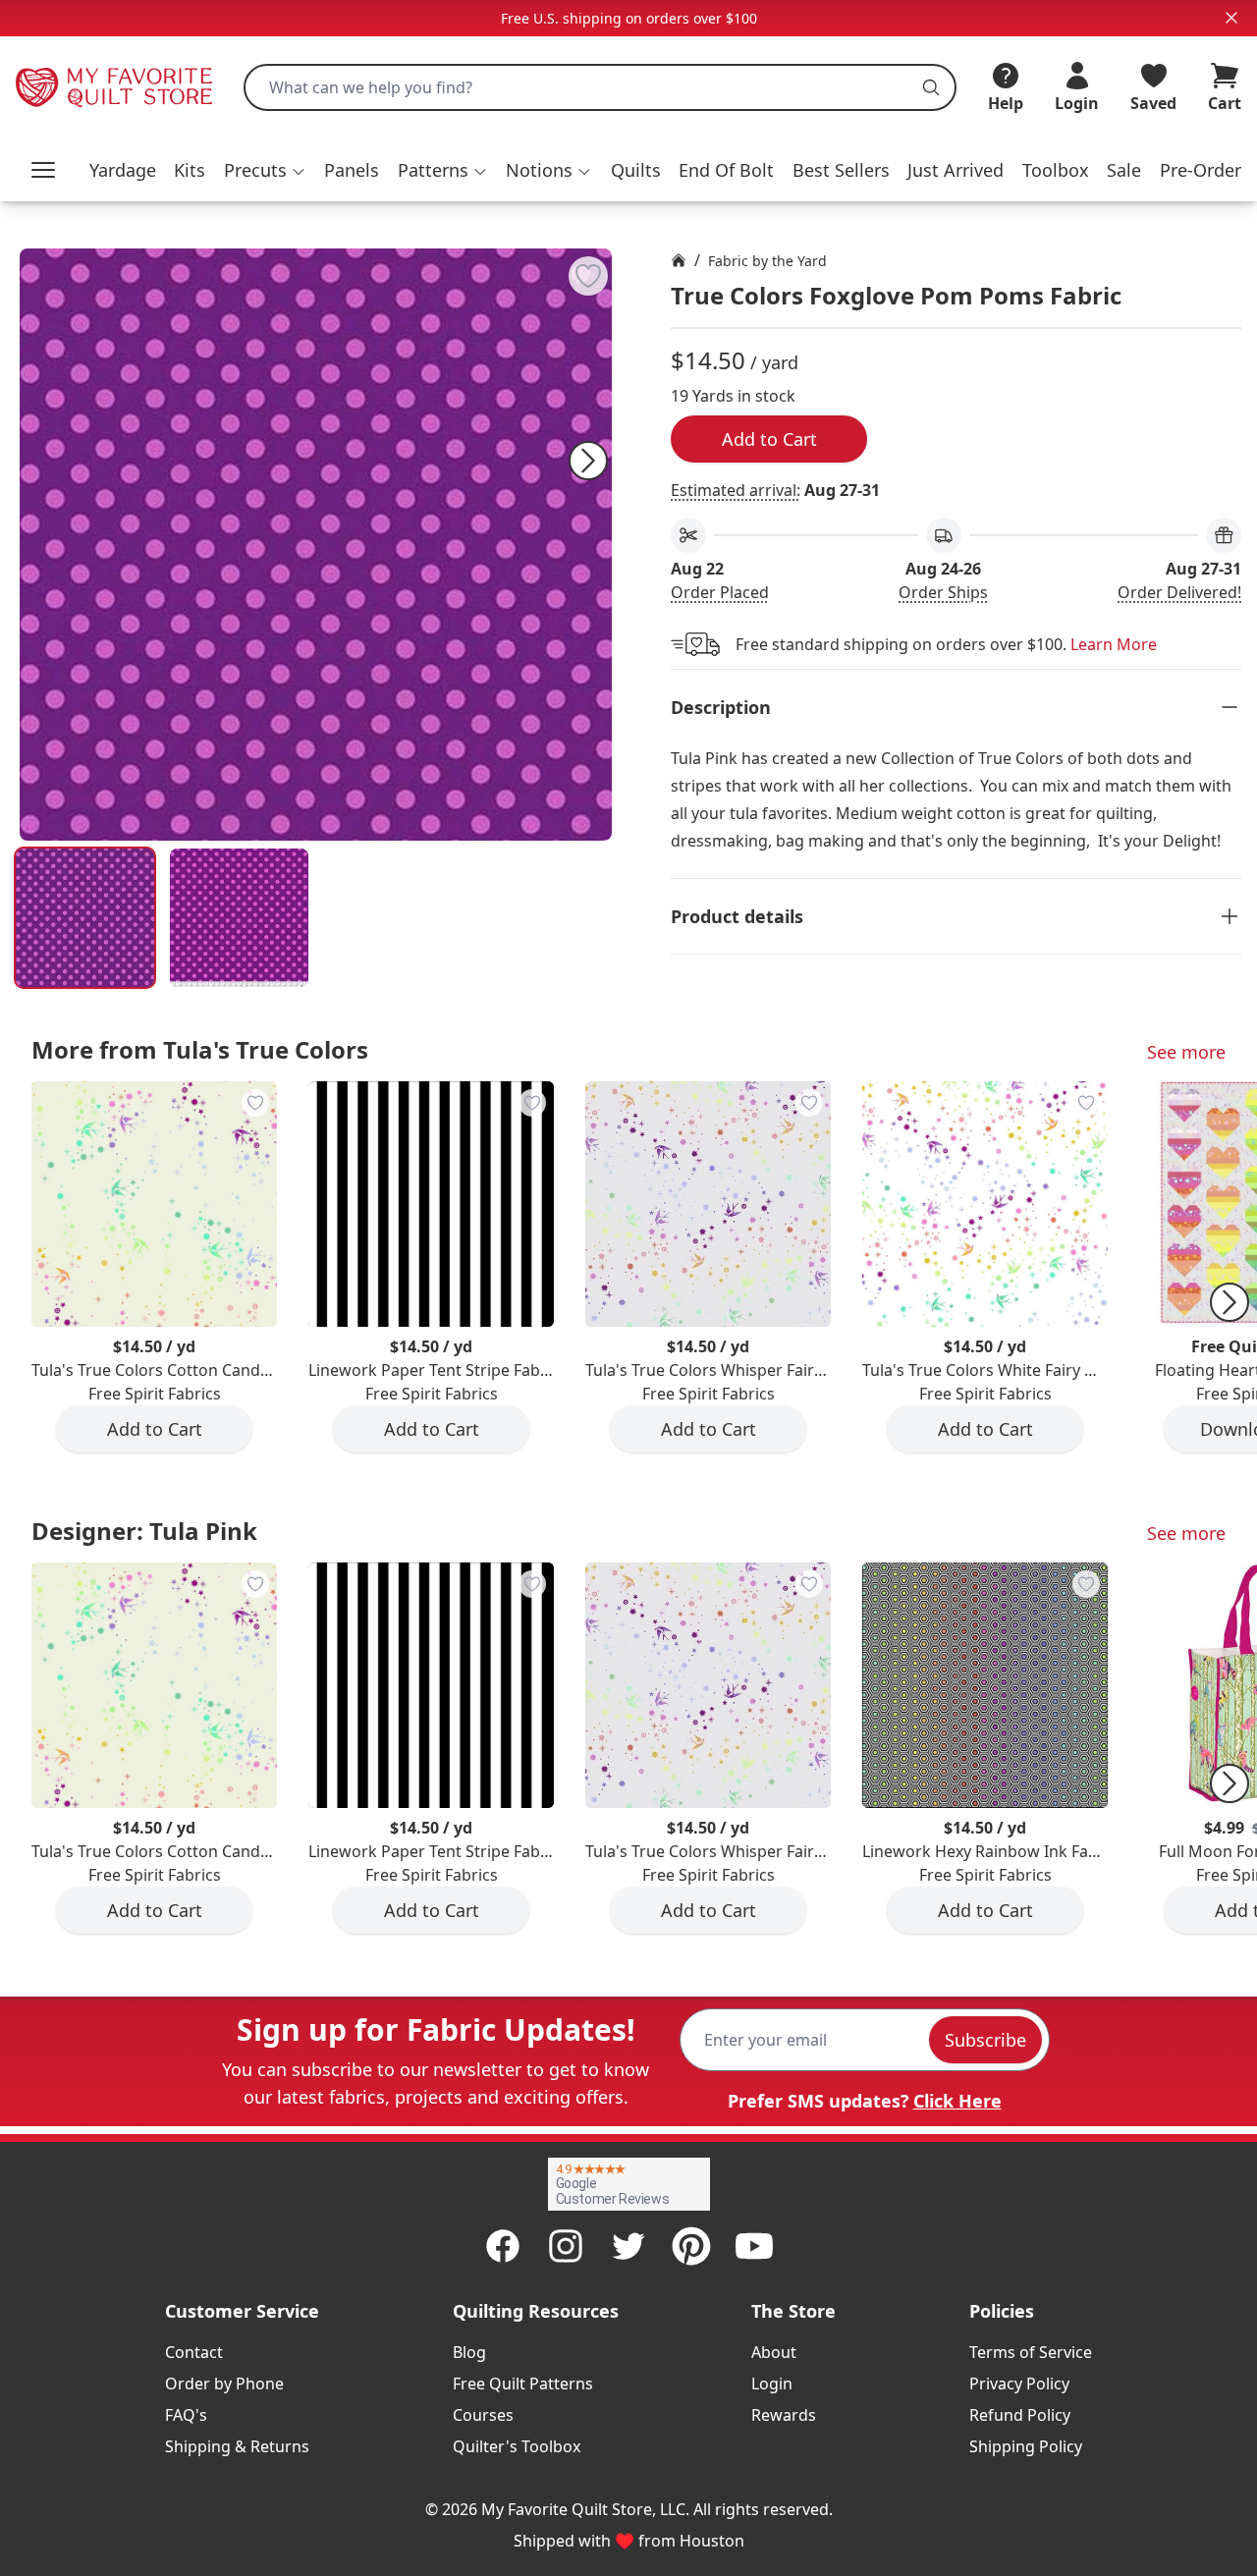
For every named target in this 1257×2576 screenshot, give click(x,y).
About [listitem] (774, 2352)
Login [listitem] (772, 2384)
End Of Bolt (726, 170)
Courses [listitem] (483, 2415)
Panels (352, 170)
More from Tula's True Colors (200, 1049)
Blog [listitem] (469, 2352)
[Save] (588, 276)
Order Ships (943, 592)
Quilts (636, 170)
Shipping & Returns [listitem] (237, 2446)
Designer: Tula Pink (144, 1531)
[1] (239, 918)
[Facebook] (503, 2246)
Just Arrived (956, 170)
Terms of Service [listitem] (1031, 2352)
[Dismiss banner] (1231, 18)
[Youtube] (754, 2246)
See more (1186, 1052)
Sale (1124, 170)
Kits (190, 170)
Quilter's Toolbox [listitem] (517, 2446)
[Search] (931, 87)
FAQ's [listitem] (186, 2415)
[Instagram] (566, 2246)
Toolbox (1056, 170)
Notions (539, 170)
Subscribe (985, 2040)
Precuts (255, 170)
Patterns (433, 170)
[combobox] (600, 87)
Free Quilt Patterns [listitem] (523, 2384)
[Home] (679, 260)
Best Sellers (841, 170)
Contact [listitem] (194, 2352)
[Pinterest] (691, 2246)
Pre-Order (1201, 170)
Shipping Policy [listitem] (1026, 2446)
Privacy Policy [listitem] (1019, 2384)
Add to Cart (769, 439)
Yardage (123, 170)
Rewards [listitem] (784, 2415)
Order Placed (720, 592)
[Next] (588, 461)
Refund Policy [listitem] (1020, 2415)
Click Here (957, 2101)
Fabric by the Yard (767, 261)
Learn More (1114, 644)
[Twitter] (628, 2246)
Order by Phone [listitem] (224, 2384)
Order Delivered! (1179, 592)
